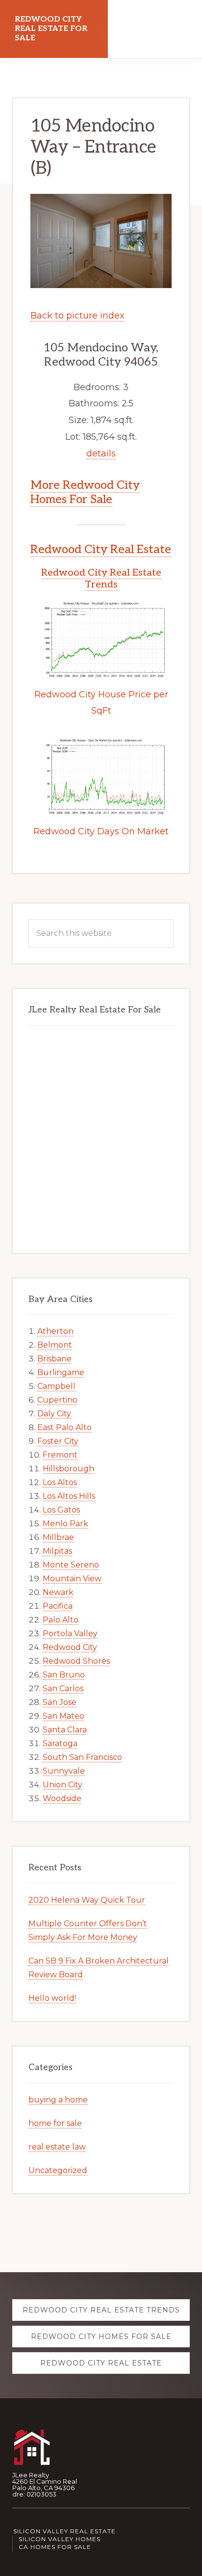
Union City (63, 1785)
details (101, 453)
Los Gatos (61, 1510)
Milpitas (57, 1551)
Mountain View (72, 1579)
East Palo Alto (64, 1427)
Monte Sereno (71, 1565)
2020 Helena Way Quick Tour (87, 1900)
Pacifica (58, 1606)
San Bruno (64, 1675)
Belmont (55, 1345)
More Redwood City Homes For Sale (85, 492)
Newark (58, 1592)
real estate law (57, 2147)
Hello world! (52, 1998)
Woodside (62, 1798)
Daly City (54, 1414)
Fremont (60, 1455)
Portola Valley (70, 1633)
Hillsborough (68, 1469)
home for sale (55, 2123)
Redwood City (70, 1647)
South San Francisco (82, 1757)
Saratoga (60, 1743)
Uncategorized (58, 2170)
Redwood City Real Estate (101, 549)
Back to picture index (77, 316)
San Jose (60, 1702)
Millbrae (58, 1537)
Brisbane (54, 1359)
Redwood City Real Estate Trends (101, 579)
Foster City (58, 1441)
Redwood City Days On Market (101, 831)
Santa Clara (65, 1730)
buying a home (58, 2100)
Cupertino (57, 1400)
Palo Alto (61, 1620)
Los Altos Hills (69, 1496)
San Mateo (63, 1716)
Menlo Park (65, 1524)
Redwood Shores (76, 1661)
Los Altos (60, 1482)
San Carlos (63, 1688)
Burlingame (61, 1372)
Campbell (56, 1386)
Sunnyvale (64, 1771)
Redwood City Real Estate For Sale (51, 29)
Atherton (55, 1331)
